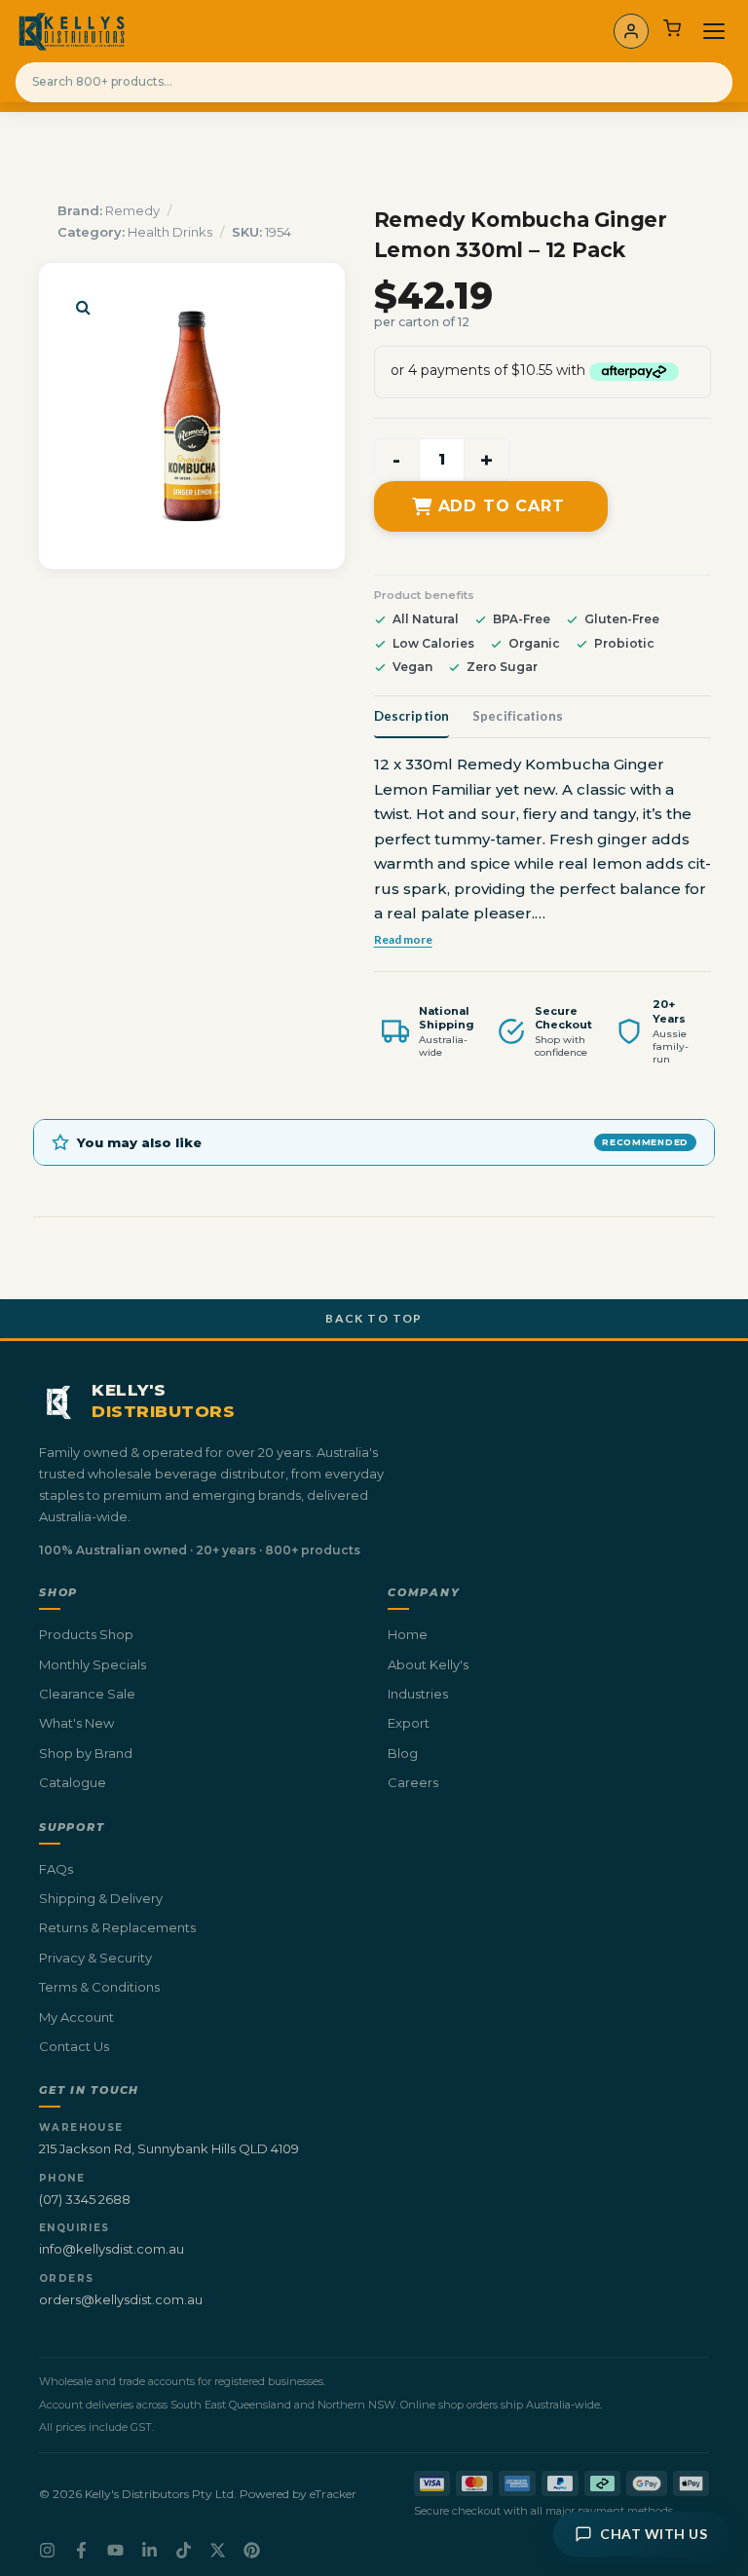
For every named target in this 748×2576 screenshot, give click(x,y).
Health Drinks (170, 232)
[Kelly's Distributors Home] (72, 31)
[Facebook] (81, 2550)
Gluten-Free (622, 619)
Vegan (412, 667)
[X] (218, 2550)
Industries (418, 1694)
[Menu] (714, 31)
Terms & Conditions (99, 1987)
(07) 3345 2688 (85, 2199)
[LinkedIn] (150, 2550)
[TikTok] (184, 2550)
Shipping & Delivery (101, 1898)
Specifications (518, 716)
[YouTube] (115, 2550)
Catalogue (73, 1782)
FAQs (56, 1869)
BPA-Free (522, 619)
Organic (534, 643)
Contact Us (74, 2046)
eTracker (333, 2494)
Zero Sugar (502, 667)
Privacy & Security (95, 1958)
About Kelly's (428, 1664)
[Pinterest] (252, 2550)
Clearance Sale (87, 1694)
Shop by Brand (86, 1753)
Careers (413, 1782)
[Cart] (672, 31)
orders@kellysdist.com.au (121, 2299)
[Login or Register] (631, 31)
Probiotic (624, 643)
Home (408, 1634)
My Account (76, 2017)
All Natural (426, 619)
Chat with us (654, 2534)
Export (409, 1723)
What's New (76, 1723)
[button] (83, 307)
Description (411, 716)
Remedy (132, 210)
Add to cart (502, 506)
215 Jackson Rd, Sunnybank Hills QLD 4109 (169, 2148)
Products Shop (86, 1634)
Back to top (374, 1318)
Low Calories (433, 643)
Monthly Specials (93, 1664)
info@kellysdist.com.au (112, 2249)
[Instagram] (47, 2550)
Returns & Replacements (117, 1927)
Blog (403, 1753)
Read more (403, 939)
